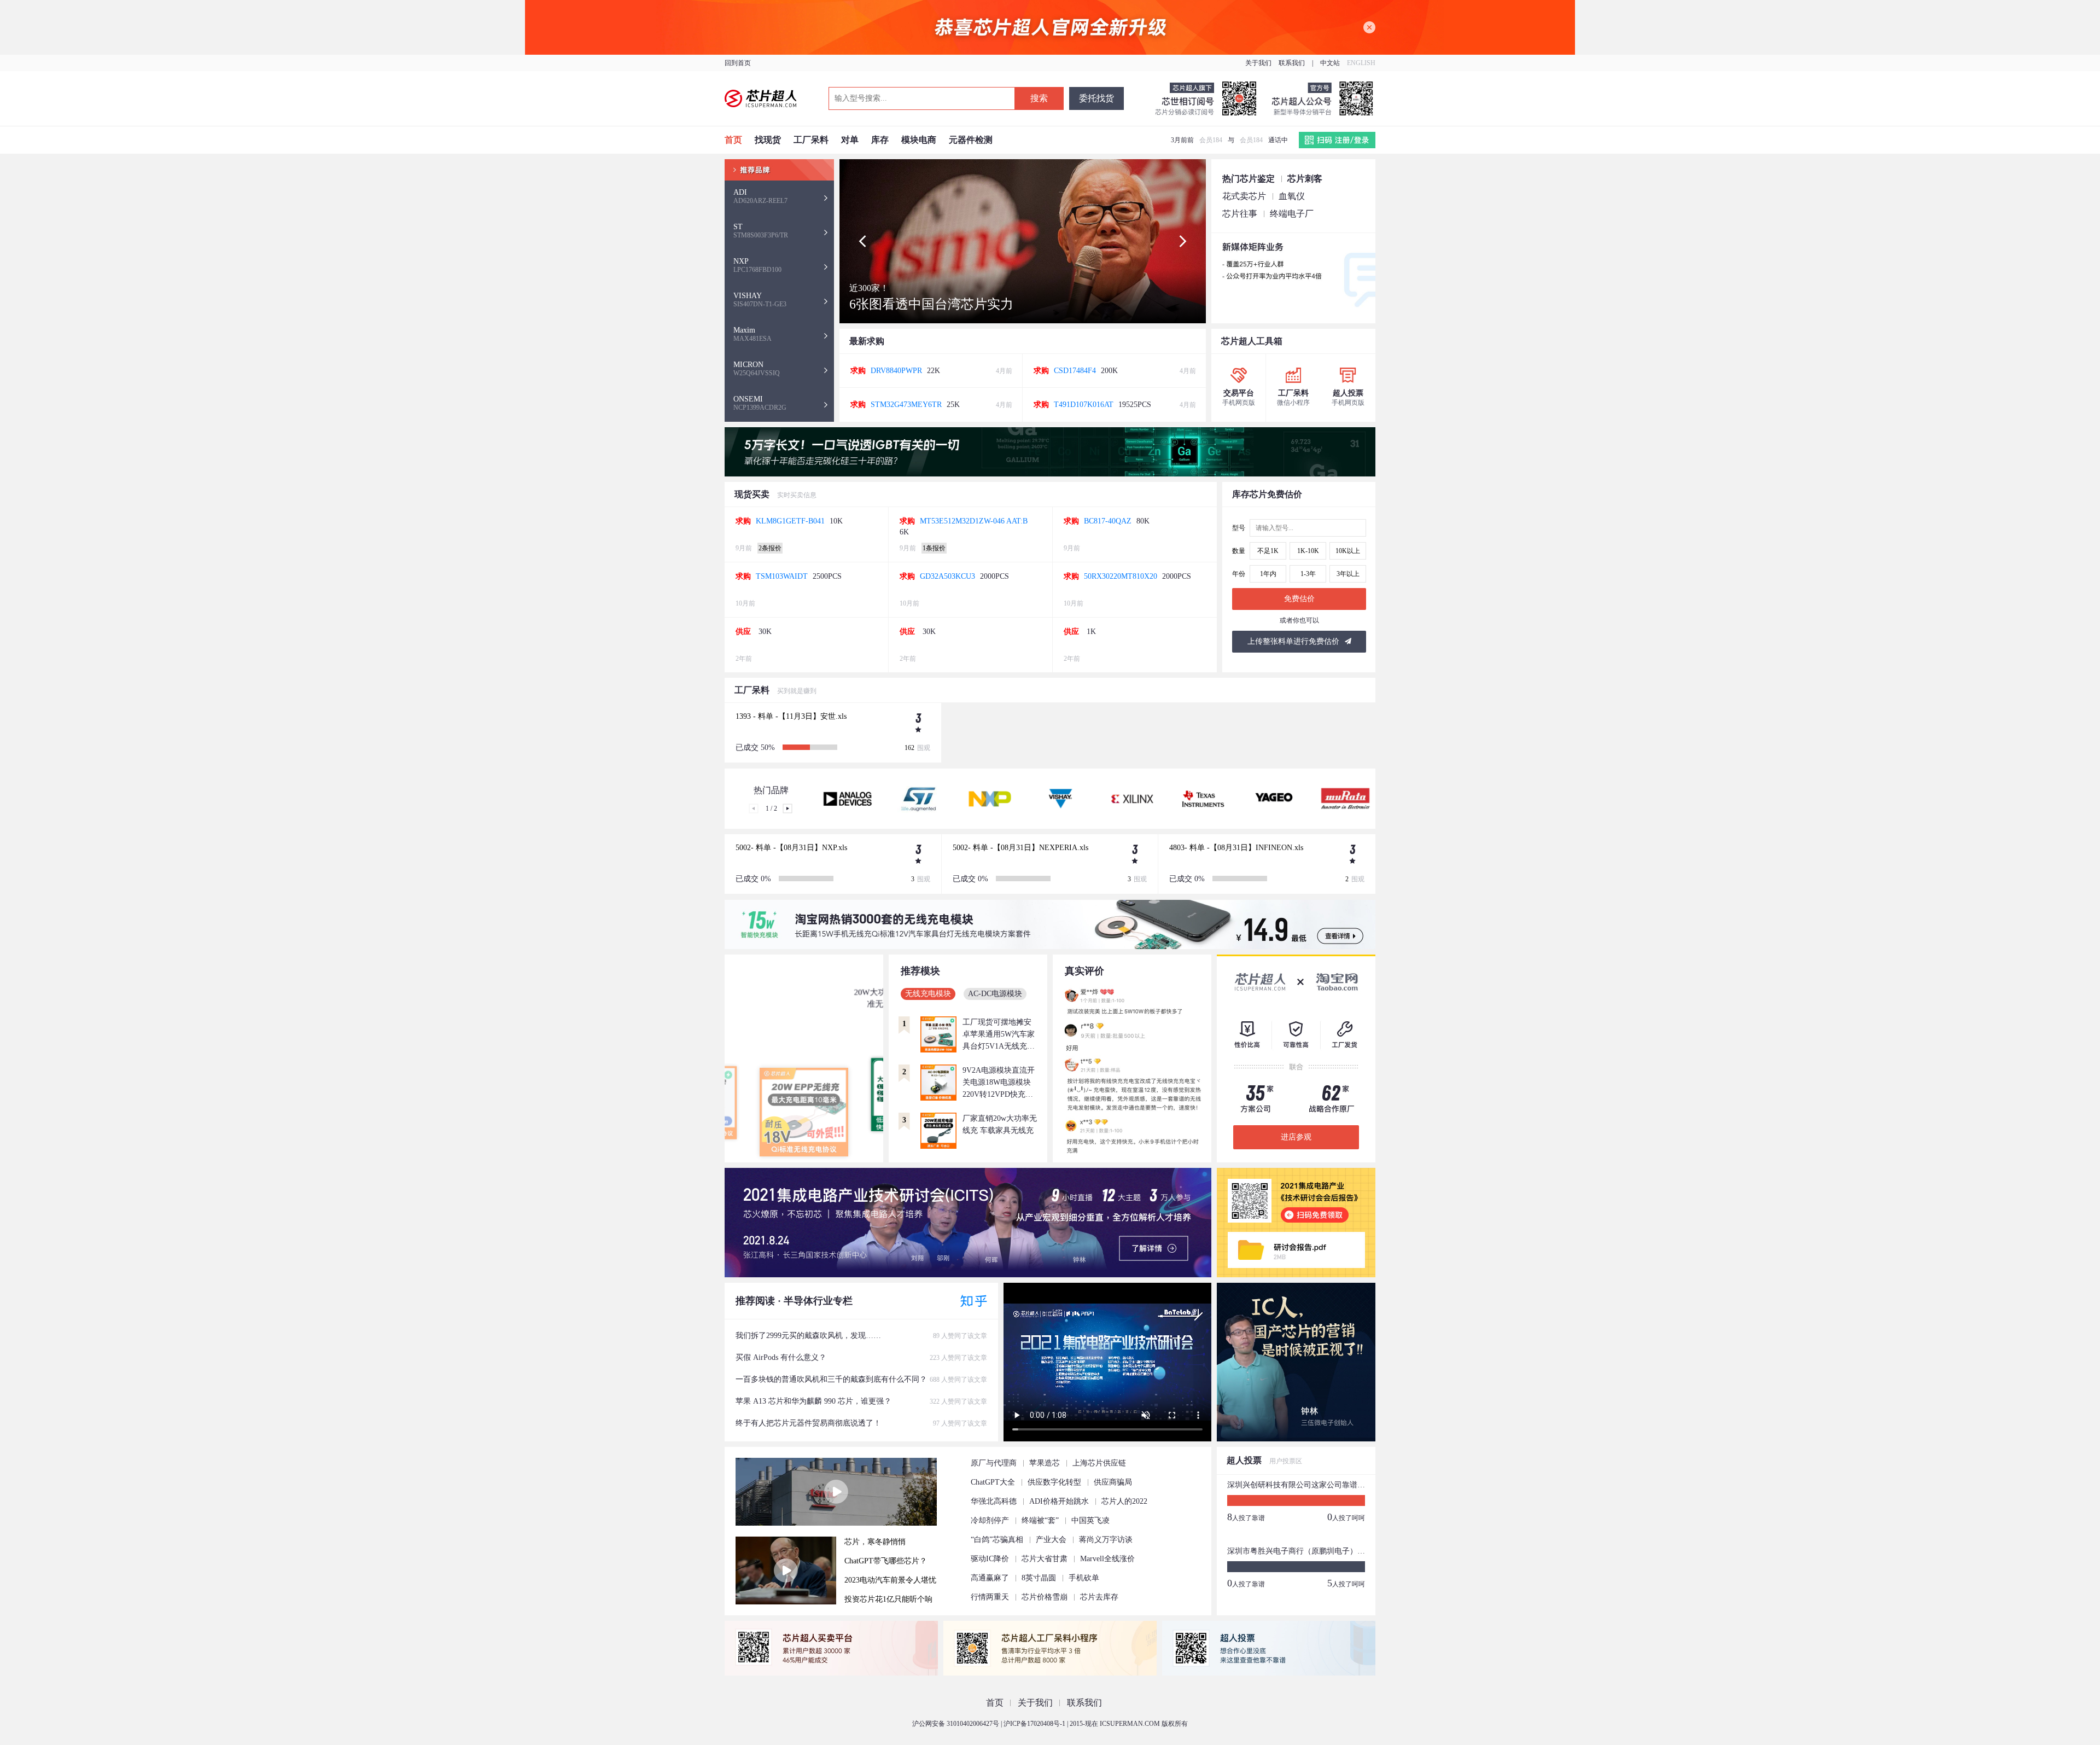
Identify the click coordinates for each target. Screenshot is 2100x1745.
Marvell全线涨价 (1107, 1559)
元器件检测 (971, 140)
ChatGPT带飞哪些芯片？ (886, 1561)
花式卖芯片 (1244, 196)
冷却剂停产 (990, 1520)
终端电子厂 (1292, 214)
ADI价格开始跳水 (1059, 1501)
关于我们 (1258, 63)
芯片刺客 (1305, 179)
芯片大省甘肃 (1045, 1559)
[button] (862, 241)
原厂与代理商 (994, 1463)
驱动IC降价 (990, 1559)
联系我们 (1292, 63)
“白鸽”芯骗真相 (997, 1540)
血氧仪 (1292, 196)
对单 (850, 140)
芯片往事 (1240, 214)
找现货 (768, 140)
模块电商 (919, 140)
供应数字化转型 (1054, 1482)
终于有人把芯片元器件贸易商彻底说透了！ (861, 1423)
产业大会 (1051, 1540)
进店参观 (1296, 1137)
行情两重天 (990, 1597)
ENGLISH (1361, 63)
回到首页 (738, 63)
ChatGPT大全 (993, 1482)
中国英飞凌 (1090, 1520)
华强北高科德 (994, 1501)
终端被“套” (1040, 1520)
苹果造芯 (1045, 1463)
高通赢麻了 (990, 1578)
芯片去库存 (1099, 1597)
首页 (733, 140)
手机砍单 (1084, 1578)
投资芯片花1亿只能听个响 (888, 1599)
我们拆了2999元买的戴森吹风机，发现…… (861, 1336)
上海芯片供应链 (1099, 1463)
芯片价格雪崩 (1045, 1597)
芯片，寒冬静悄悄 (875, 1542)
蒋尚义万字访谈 (1106, 1540)
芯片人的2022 (1124, 1501)
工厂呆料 (811, 140)
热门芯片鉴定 (1249, 179)
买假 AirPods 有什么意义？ (861, 1357)
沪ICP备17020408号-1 (1034, 1724)
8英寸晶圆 (1039, 1578)
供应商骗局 (1113, 1482)
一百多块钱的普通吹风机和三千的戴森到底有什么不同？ (861, 1379)
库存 (880, 140)
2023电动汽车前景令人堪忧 (890, 1580)
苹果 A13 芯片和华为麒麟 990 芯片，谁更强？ (861, 1401)
